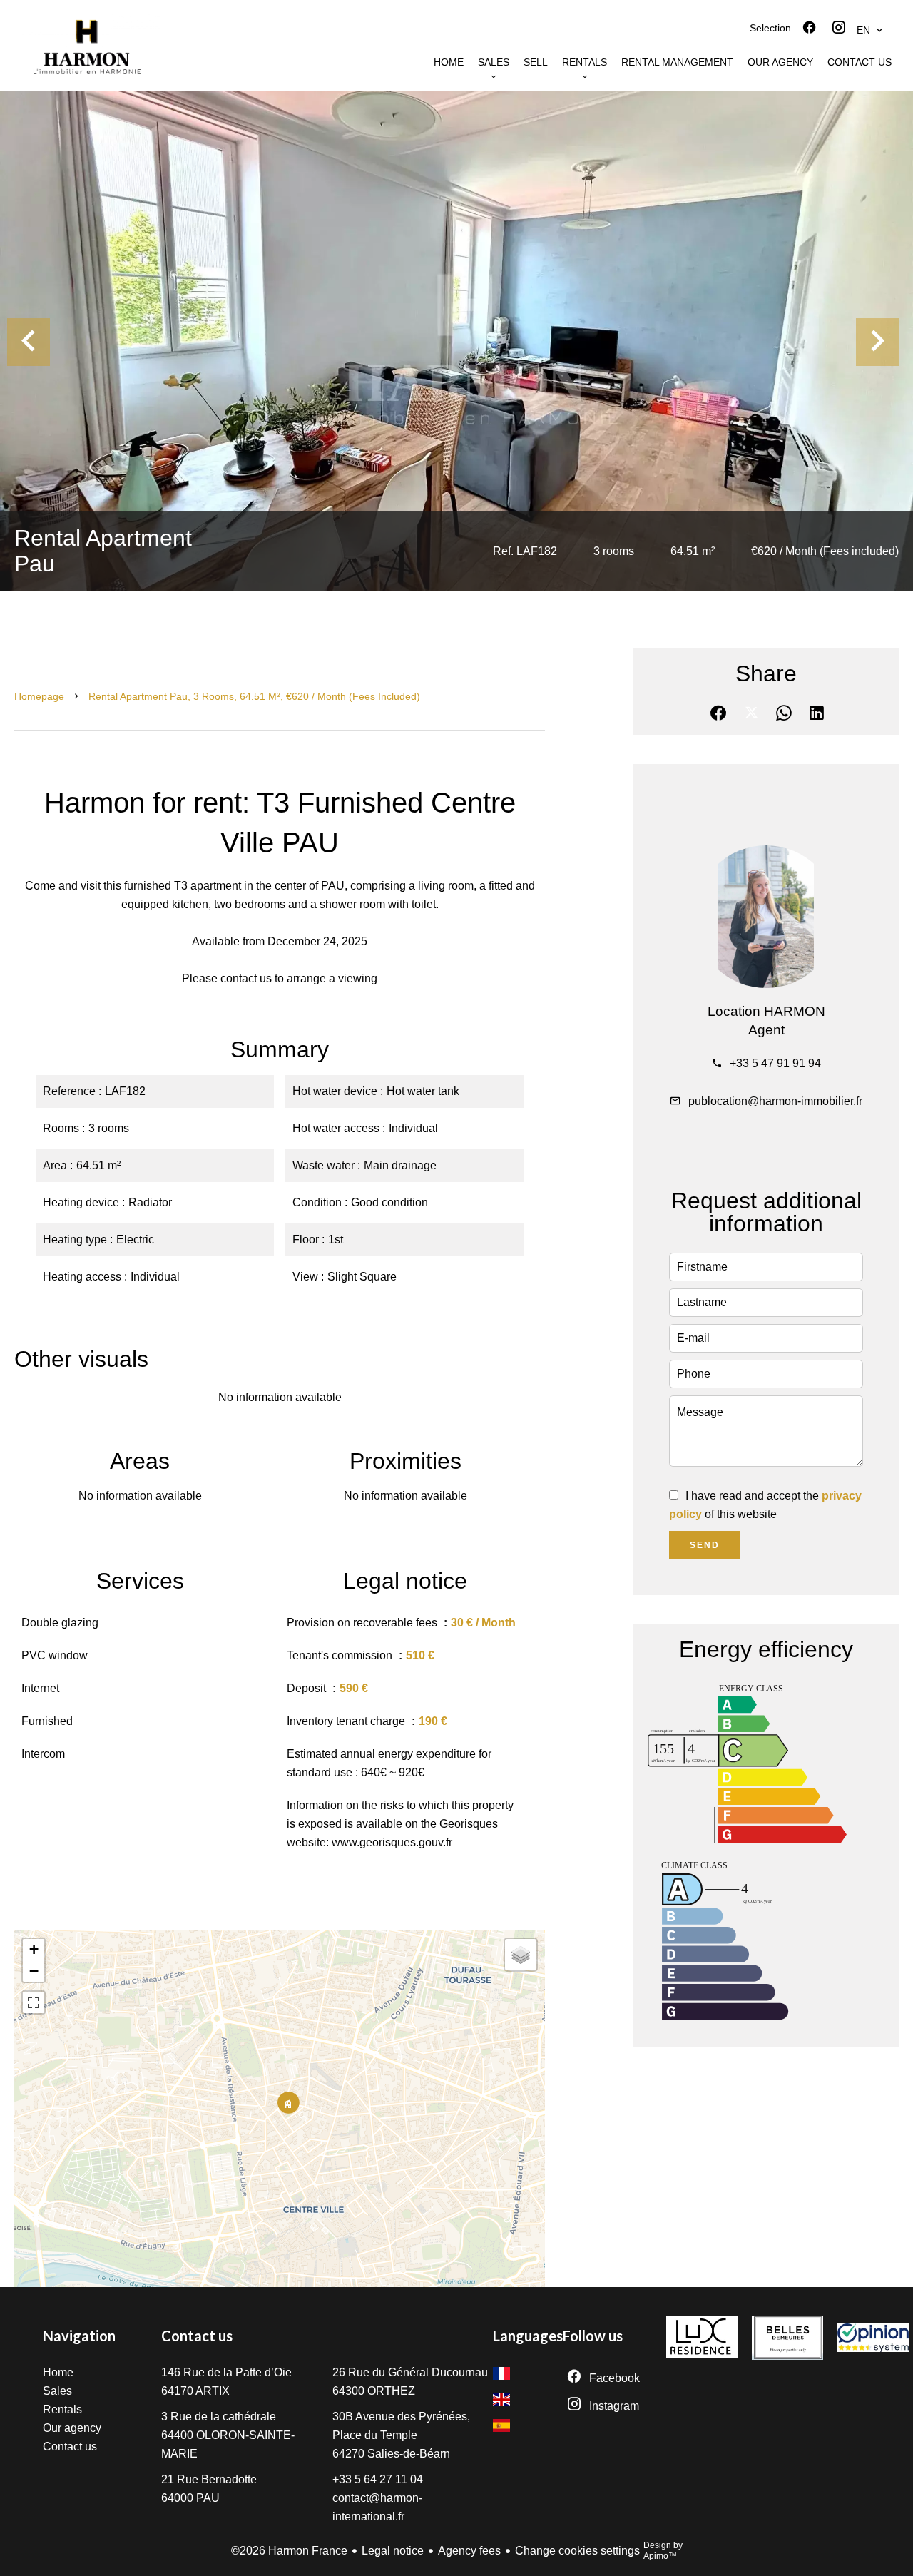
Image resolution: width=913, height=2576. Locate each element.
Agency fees (469, 2551)
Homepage (39, 696)
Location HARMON (766, 1011)
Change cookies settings (577, 2551)
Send (705, 1545)
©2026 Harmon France (289, 2551)
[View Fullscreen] (34, 2002)
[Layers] (521, 1955)
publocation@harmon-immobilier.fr (775, 1101)
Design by (663, 2551)
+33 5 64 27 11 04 (378, 2479)
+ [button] (34, 1949)
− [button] (34, 1971)
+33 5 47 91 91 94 (775, 1063)
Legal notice (393, 2551)
